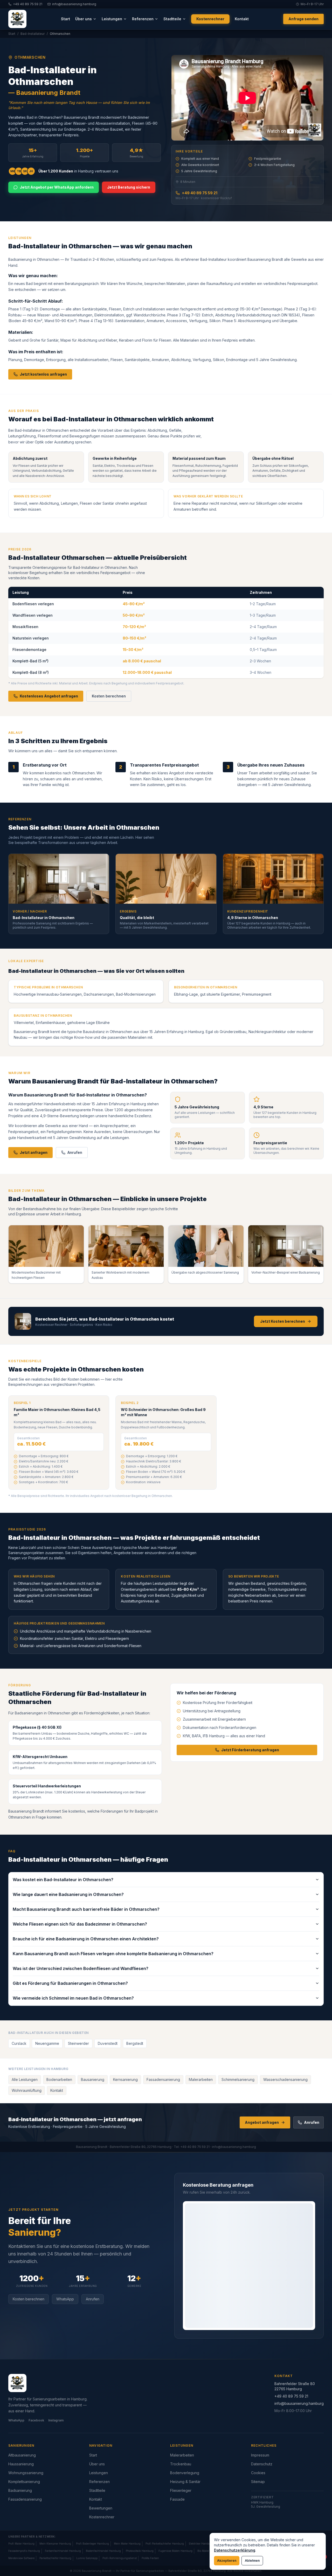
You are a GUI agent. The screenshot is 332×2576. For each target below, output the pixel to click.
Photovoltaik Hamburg (140, 2551)
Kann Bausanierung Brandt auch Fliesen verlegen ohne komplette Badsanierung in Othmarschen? (113, 1954)
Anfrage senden (303, 19)
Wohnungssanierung (26, 2473)
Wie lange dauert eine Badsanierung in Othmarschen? (68, 1894)
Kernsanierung (125, 2079)
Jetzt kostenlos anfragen (43, 374)
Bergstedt (135, 2043)
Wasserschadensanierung (285, 2079)
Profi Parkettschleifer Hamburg (165, 2544)
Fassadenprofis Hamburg (24, 2551)
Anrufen (75, 1152)
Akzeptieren (227, 2561)
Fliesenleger (181, 2490)
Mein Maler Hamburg (127, 2544)
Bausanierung (93, 2079)
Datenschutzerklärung (235, 2550)
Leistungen (112, 19)
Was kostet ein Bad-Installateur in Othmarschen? (63, 1880)
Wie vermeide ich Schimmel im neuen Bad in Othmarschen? (73, 1998)
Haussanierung (21, 2464)
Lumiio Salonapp (87, 2558)
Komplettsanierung (24, 2482)
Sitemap (258, 2482)
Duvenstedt (108, 2043)
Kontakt (242, 19)
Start (65, 19)
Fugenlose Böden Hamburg (175, 2551)
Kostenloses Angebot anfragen (49, 696)
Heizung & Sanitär (185, 2482)
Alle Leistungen (25, 2079)
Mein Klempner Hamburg (55, 2544)
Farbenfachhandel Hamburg (63, 2551)
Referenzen (143, 19)
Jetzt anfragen (34, 1152)
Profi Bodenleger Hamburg (92, 2544)
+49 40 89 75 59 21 (200, 193)
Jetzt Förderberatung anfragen (250, 1750)
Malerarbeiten (201, 2079)
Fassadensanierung (163, 2079)
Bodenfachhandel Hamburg (103, 2551)
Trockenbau (181, 2464)
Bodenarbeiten (59, 2079)
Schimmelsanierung (238, 2079)
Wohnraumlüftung (27, 2090)
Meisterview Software (21, 2558)
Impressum (260, 2455)
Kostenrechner (210, 19)
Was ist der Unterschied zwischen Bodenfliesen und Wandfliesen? (81, 1968)
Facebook (36, 2420)
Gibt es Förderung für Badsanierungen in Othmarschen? (70, 1983)
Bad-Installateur (33, 34)
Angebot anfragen (262, 2122)
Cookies (258, 2473)
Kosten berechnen (109, 696)
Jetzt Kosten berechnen (283, 1321)
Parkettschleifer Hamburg (55, 2558)
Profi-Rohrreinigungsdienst (120, 2558)
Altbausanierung (22, 2455)
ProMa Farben (150, 2558)
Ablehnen (252, 2561)
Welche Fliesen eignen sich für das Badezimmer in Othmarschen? (80, 1924)
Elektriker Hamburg (201, 2544)
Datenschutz (262, 2464)
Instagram (56, 2420)
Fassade (177, 2499)
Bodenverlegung (185, 2473)
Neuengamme (47, 2043)
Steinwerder (78, 2043)
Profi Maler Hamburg (21, 2544)
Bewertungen (101, 2508)
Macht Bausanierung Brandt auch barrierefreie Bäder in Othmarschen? (86, 1909)
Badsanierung (20, 2490)
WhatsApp (65, 2299)
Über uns (84, 19)
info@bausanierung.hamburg (299, 2403)
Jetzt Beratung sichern (129, 187)
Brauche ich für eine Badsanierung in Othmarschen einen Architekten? (86, 1939)
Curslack (19, 2043)
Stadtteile (172, 19)
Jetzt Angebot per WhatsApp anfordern (57, 187)
